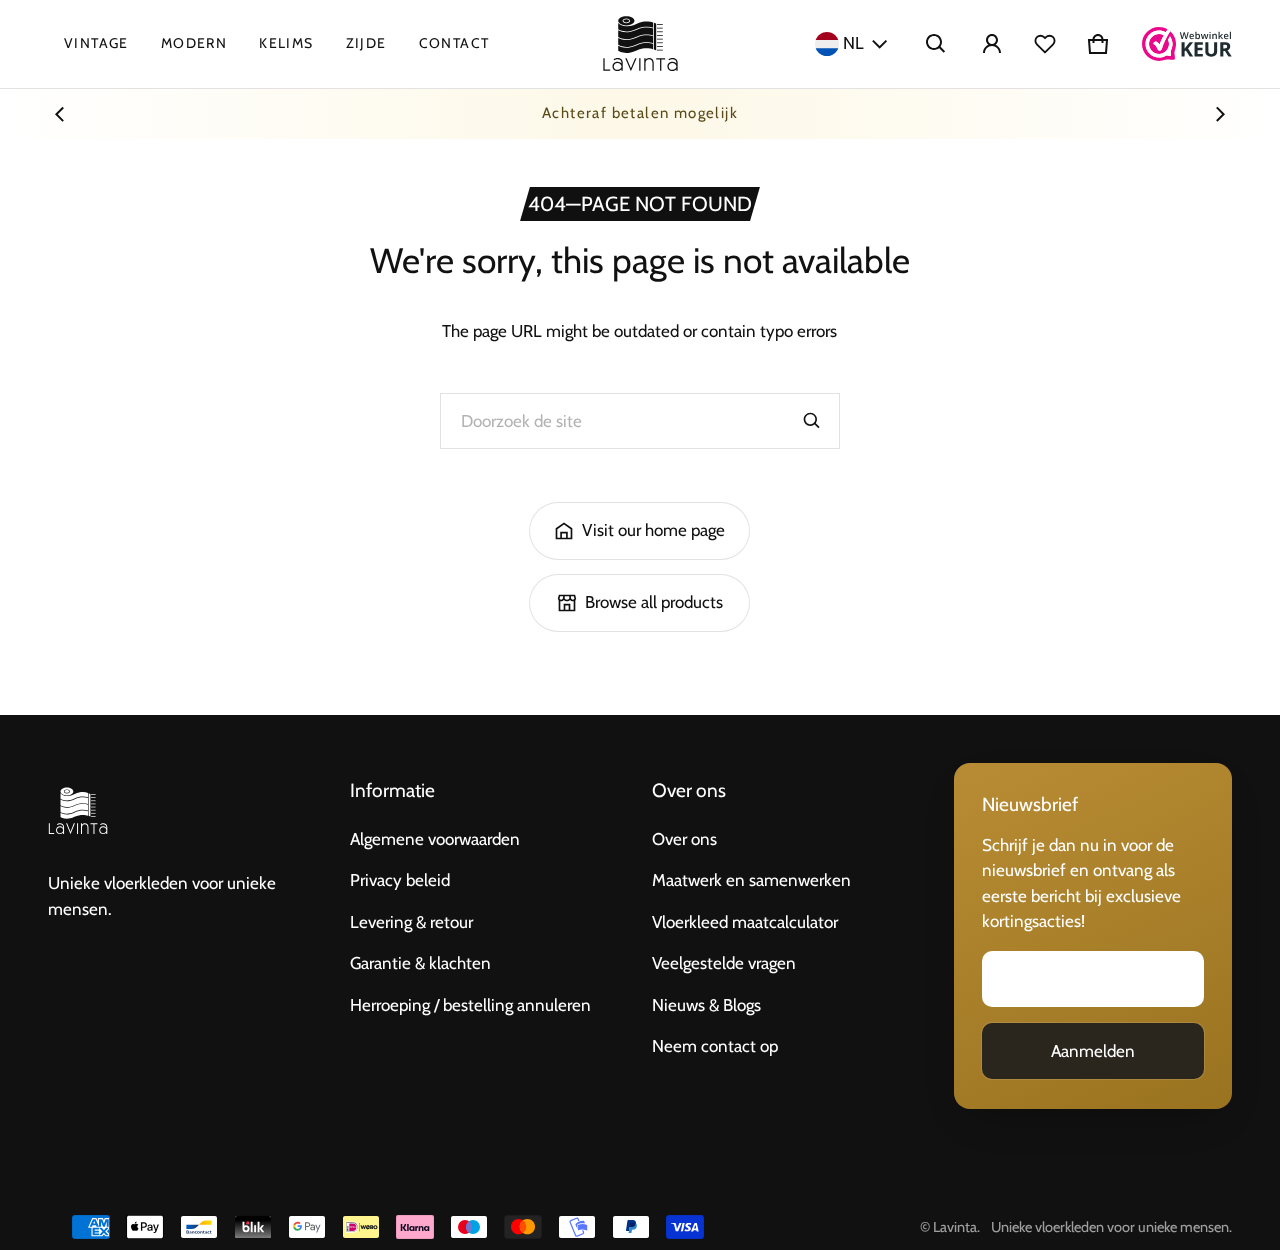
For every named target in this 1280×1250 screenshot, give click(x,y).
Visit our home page (653, 530)
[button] (936, 44)
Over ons (684, 839)
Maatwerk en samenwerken (751, 880)
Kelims (286, 43)
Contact (454, 43)
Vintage (96, 43)
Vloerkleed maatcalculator (745, 922)
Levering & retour (411, 922)
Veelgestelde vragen (724, 963)
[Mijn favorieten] (1045, 44)
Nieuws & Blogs (706, 1005)
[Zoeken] (812, 421)
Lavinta (955, 1227)
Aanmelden (1093, 1051)
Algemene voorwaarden (435, 839)
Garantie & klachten (420, 963)
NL (853, 43)
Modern (194, 43)
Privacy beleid (400, 880)
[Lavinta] (640, 44)
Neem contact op (715, 1046)
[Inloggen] (992, 44)
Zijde (366, 43)
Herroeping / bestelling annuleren (470, 1005)
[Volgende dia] (1220, 114)
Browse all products (654, 602)
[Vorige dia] (60, 114)
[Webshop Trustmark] (1187, 44)
